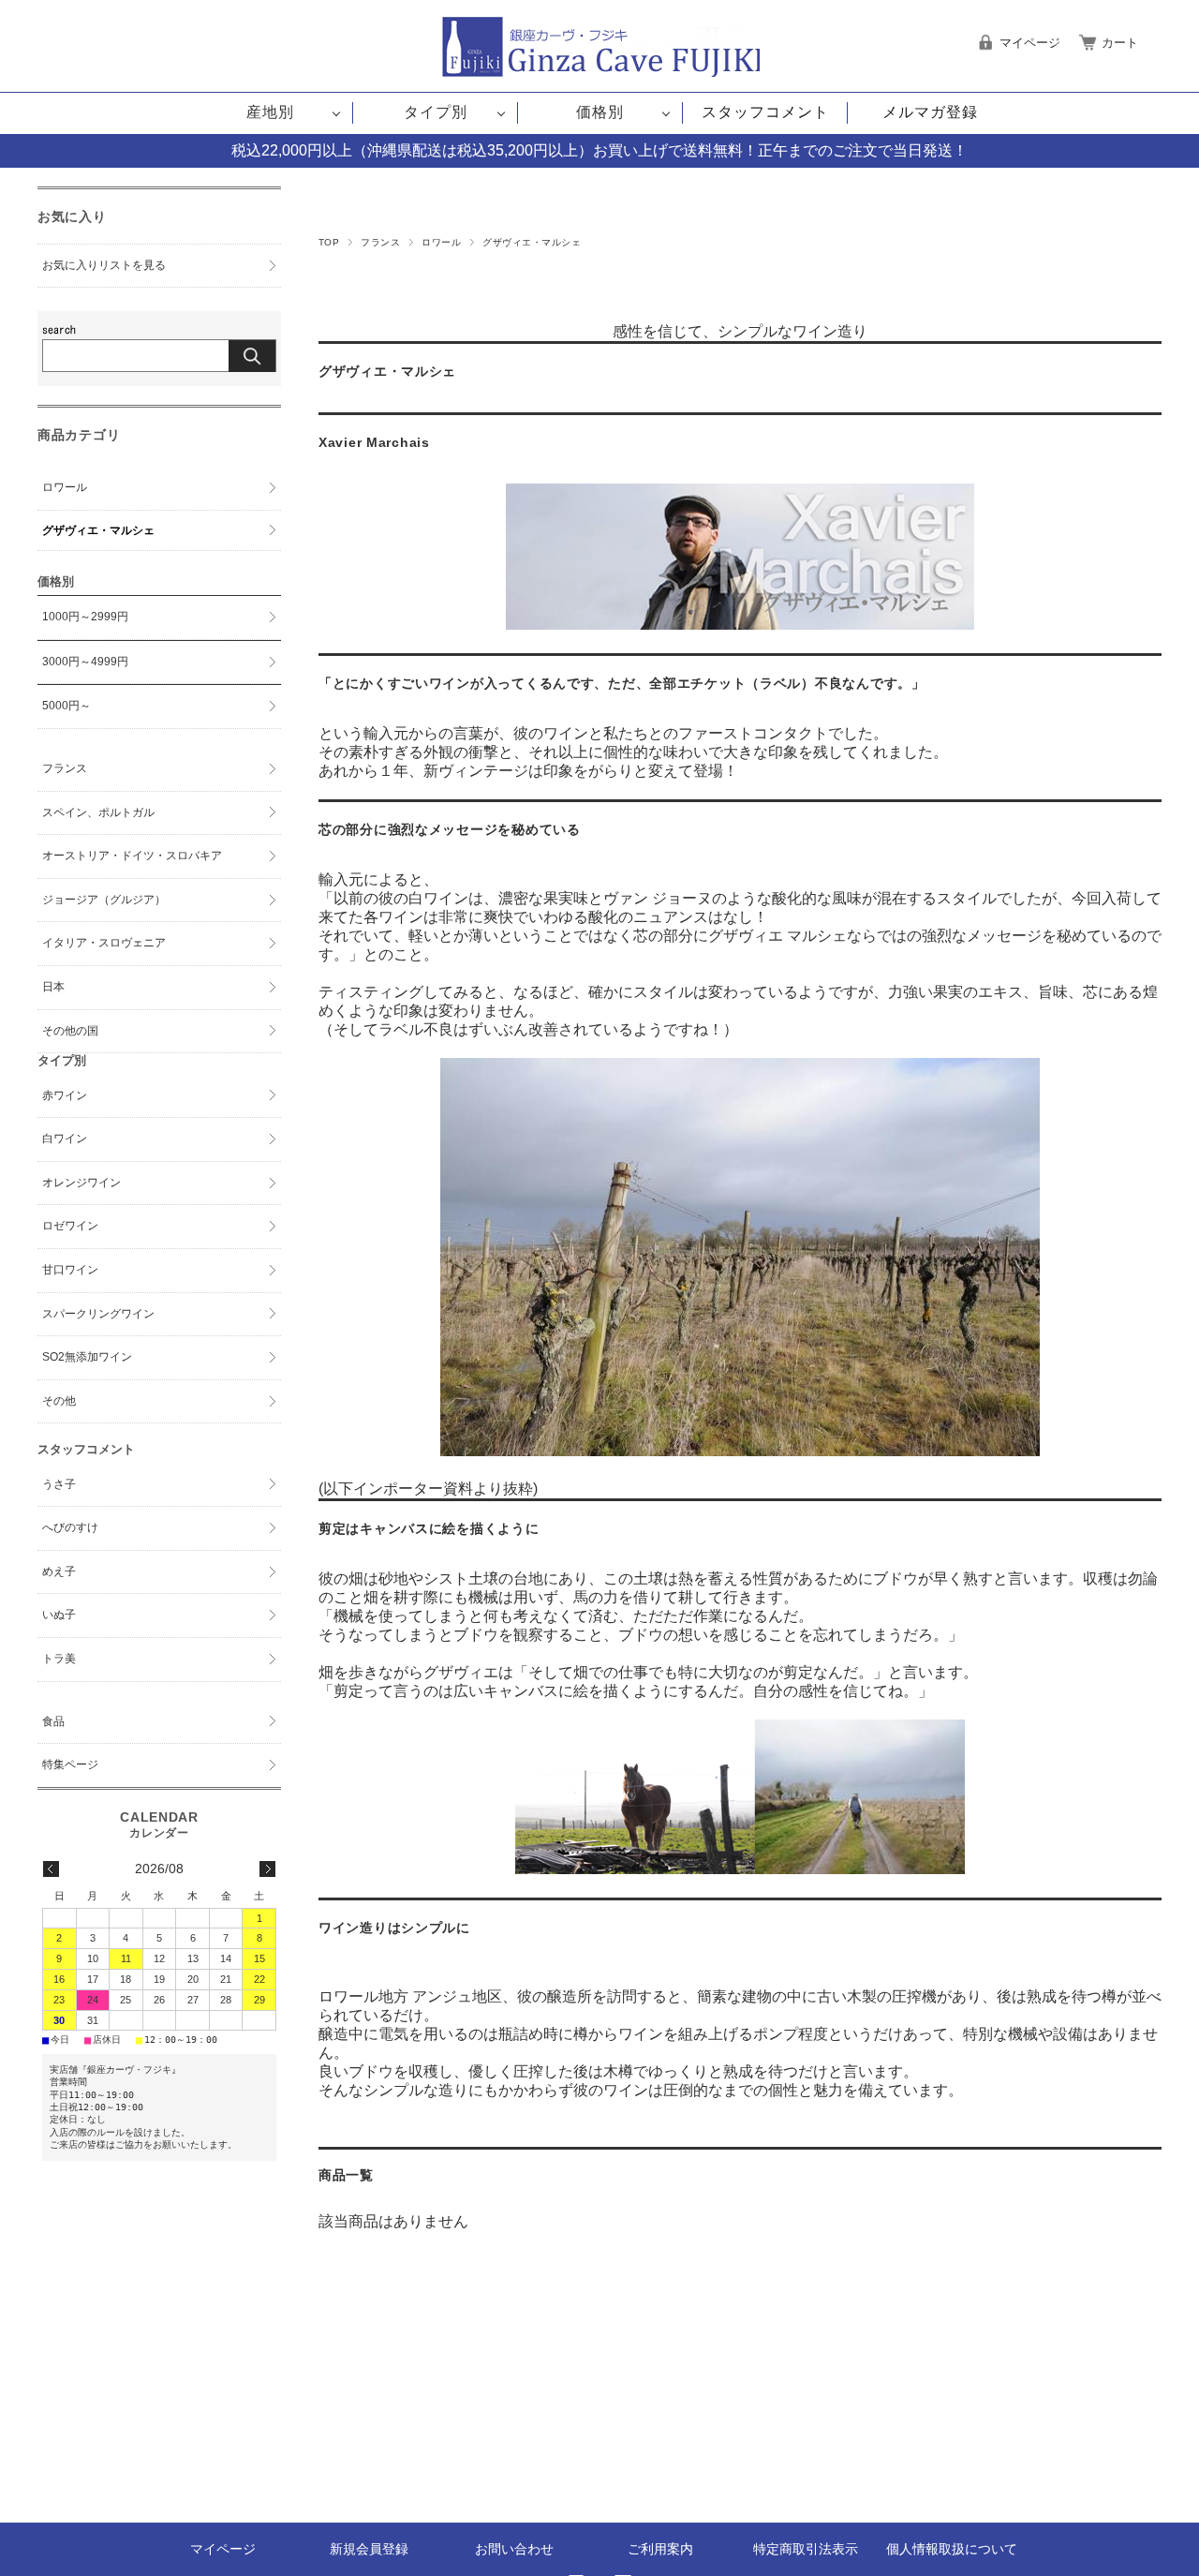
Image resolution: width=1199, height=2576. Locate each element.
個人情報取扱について (952, 2549)
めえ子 (59, 1571)
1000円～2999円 (85, 617)
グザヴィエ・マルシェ (98, 530)
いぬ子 (59, 1615)
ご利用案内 (660, 2549)
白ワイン (65, 1139)
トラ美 (59, 1659)
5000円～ (67, 706)
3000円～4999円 (85, 662)
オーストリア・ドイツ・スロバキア (132, 856)
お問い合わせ (514, 2549)
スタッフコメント (765, 112)
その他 (59, 1401)
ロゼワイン (70, 1226)
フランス (380, 242)
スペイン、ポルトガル (98, 812)
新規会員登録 (369, 2549)
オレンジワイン (81, 1183)
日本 (53, 987)
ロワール (441, 242)
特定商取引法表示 (806, 2549)
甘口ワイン (70, 1270)
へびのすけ (70, 1527)
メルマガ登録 (930, 112)
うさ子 (59, 1484)
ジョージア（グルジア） (104, 900)
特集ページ (70, 1764)
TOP (329, 242)
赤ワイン (65, 1095)
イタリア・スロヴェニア (104, 943)
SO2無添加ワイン (87, 1357)
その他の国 (70, 1031)
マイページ (223, 2549)
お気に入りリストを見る (104, 265)
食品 (53, 1721)
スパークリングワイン (98, 1314)
